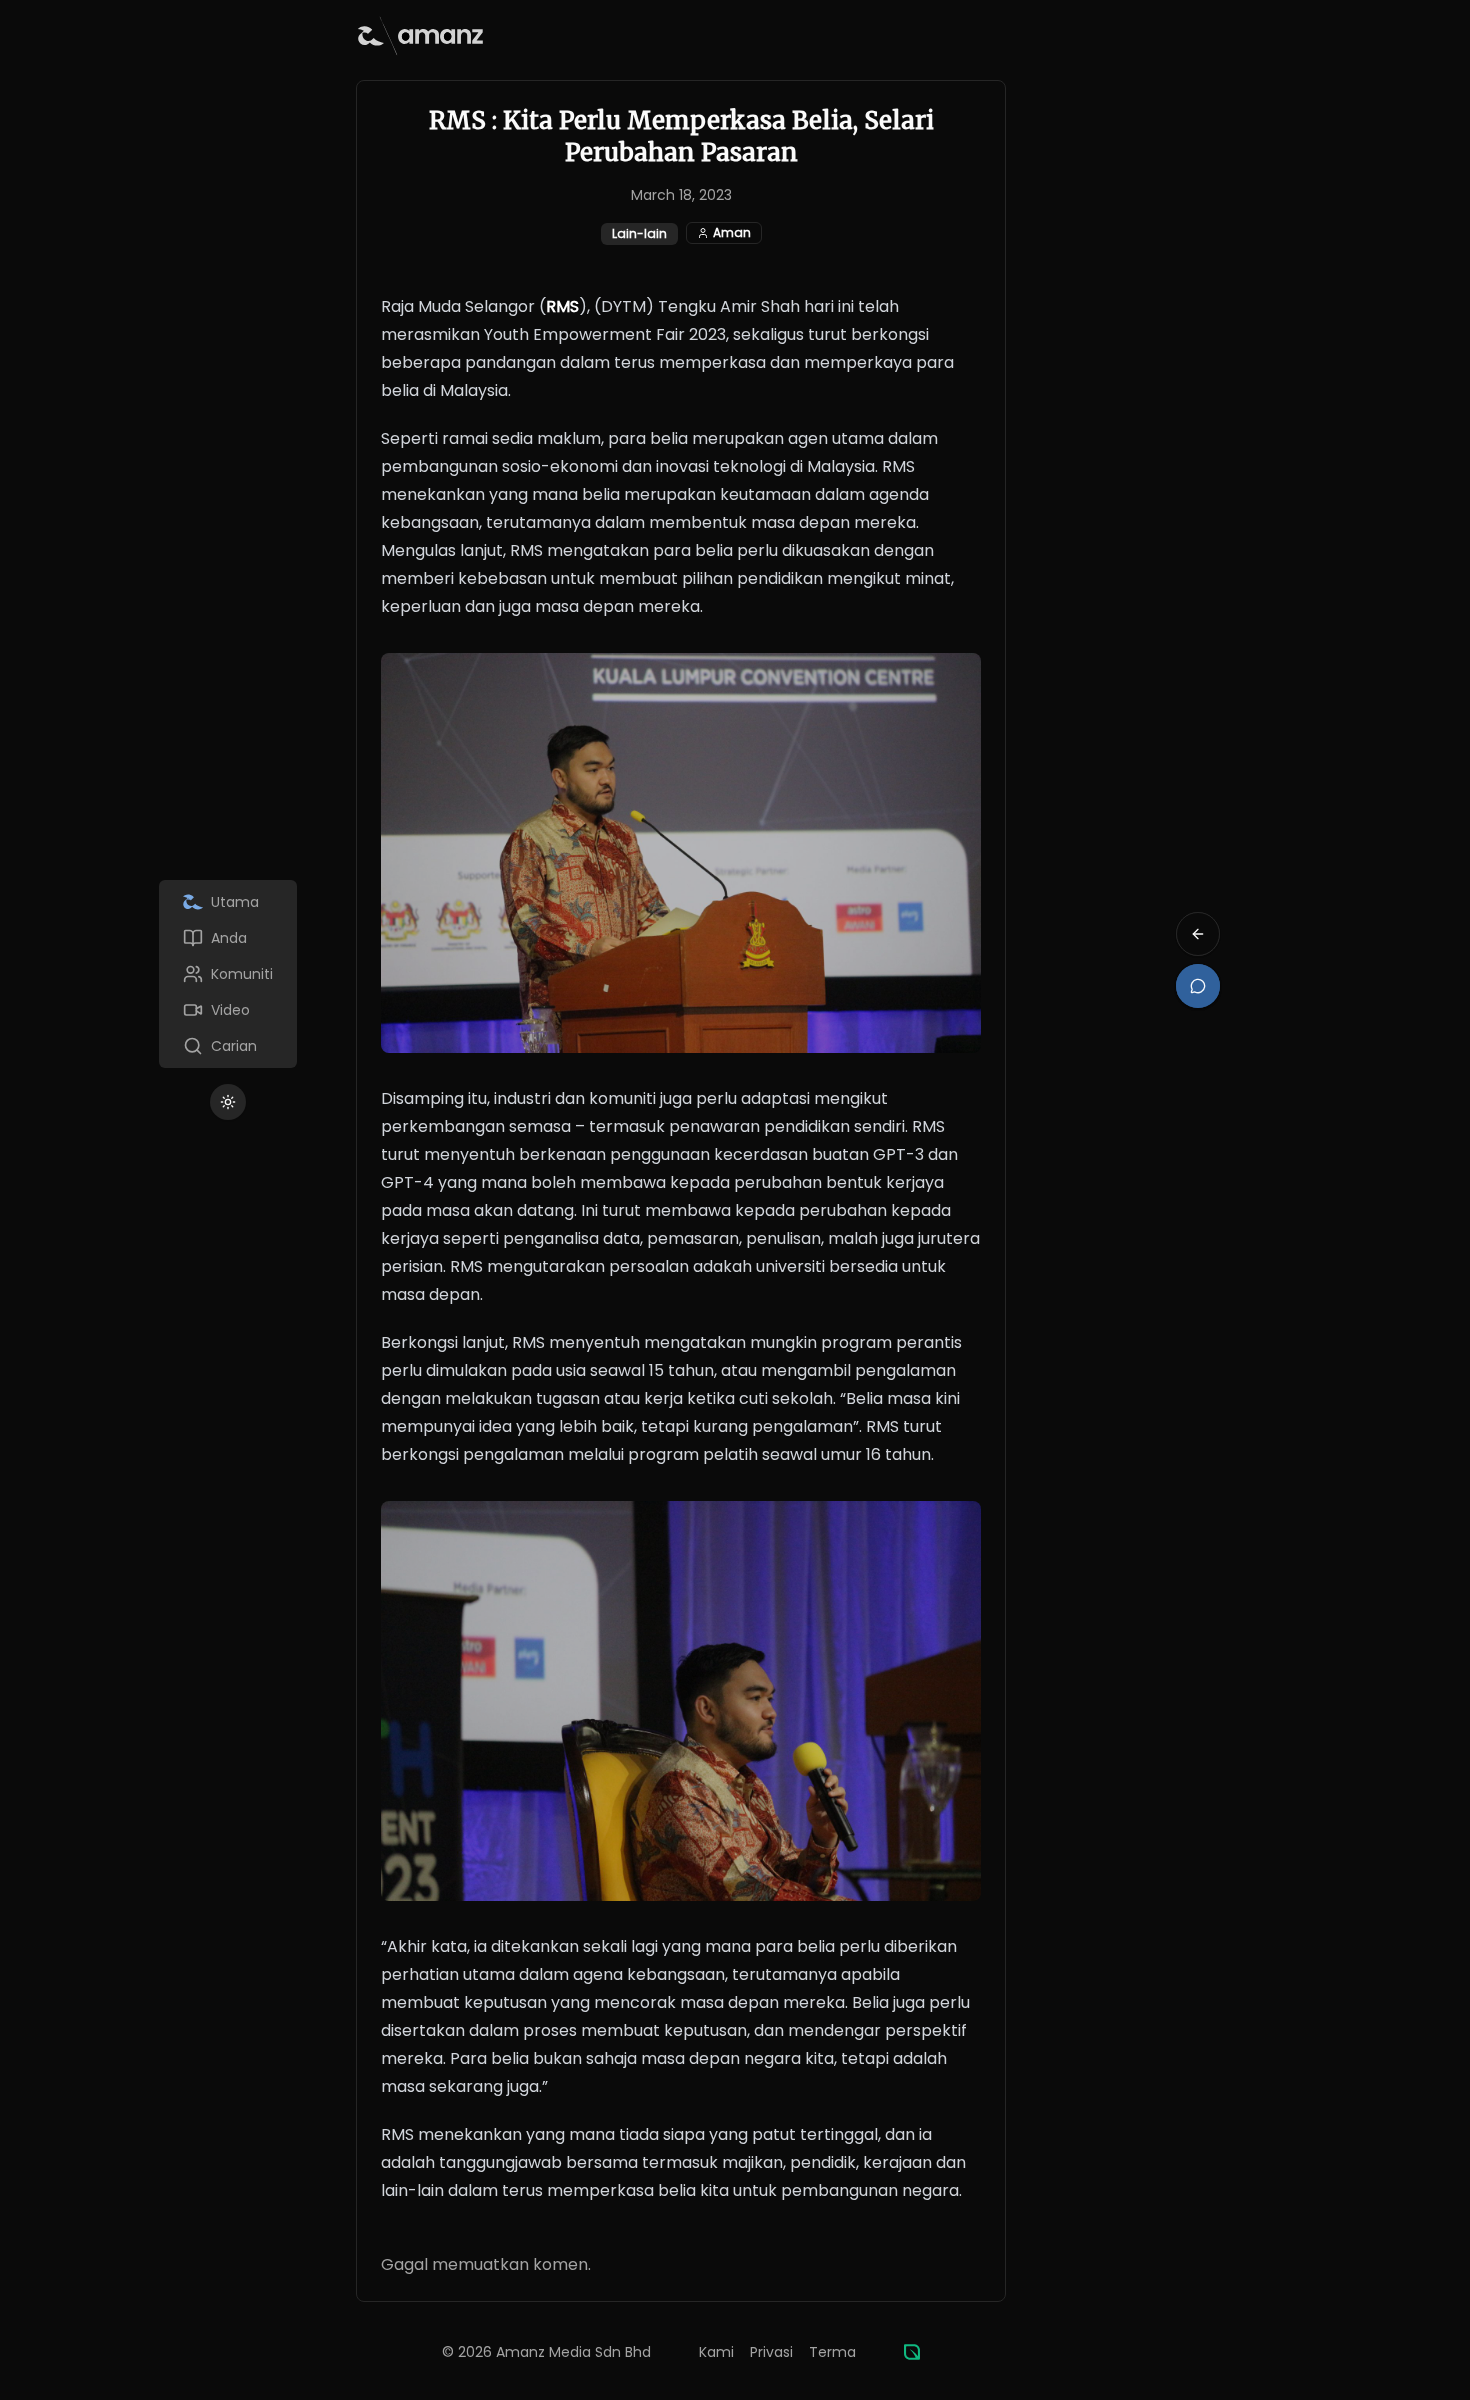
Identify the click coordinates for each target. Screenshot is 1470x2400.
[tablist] (228, 974)
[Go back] (1198, 934)
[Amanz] (912, 2352)
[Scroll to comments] (1198, 986)
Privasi (771, 2352)
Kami (716, 2352)
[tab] (228, 902)
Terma (832, 2352)
